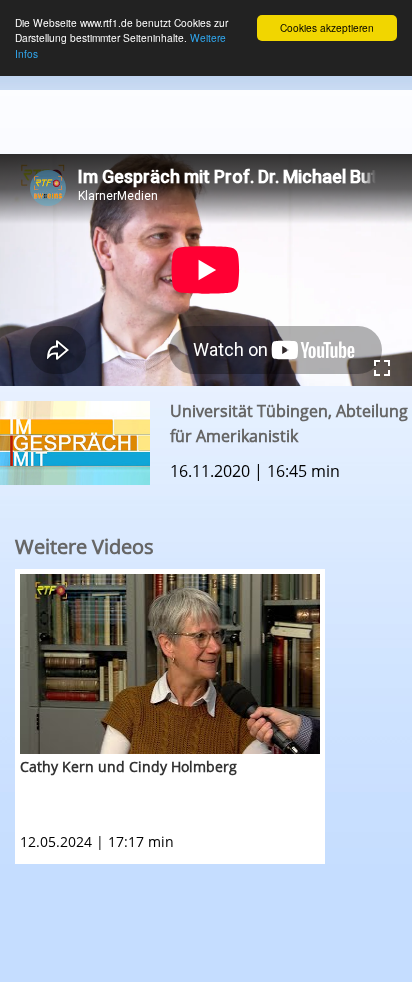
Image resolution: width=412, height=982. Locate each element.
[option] (213, 716)
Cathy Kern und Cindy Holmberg (128, 766)
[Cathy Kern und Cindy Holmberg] (170, 664)
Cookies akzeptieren (327, 27)
